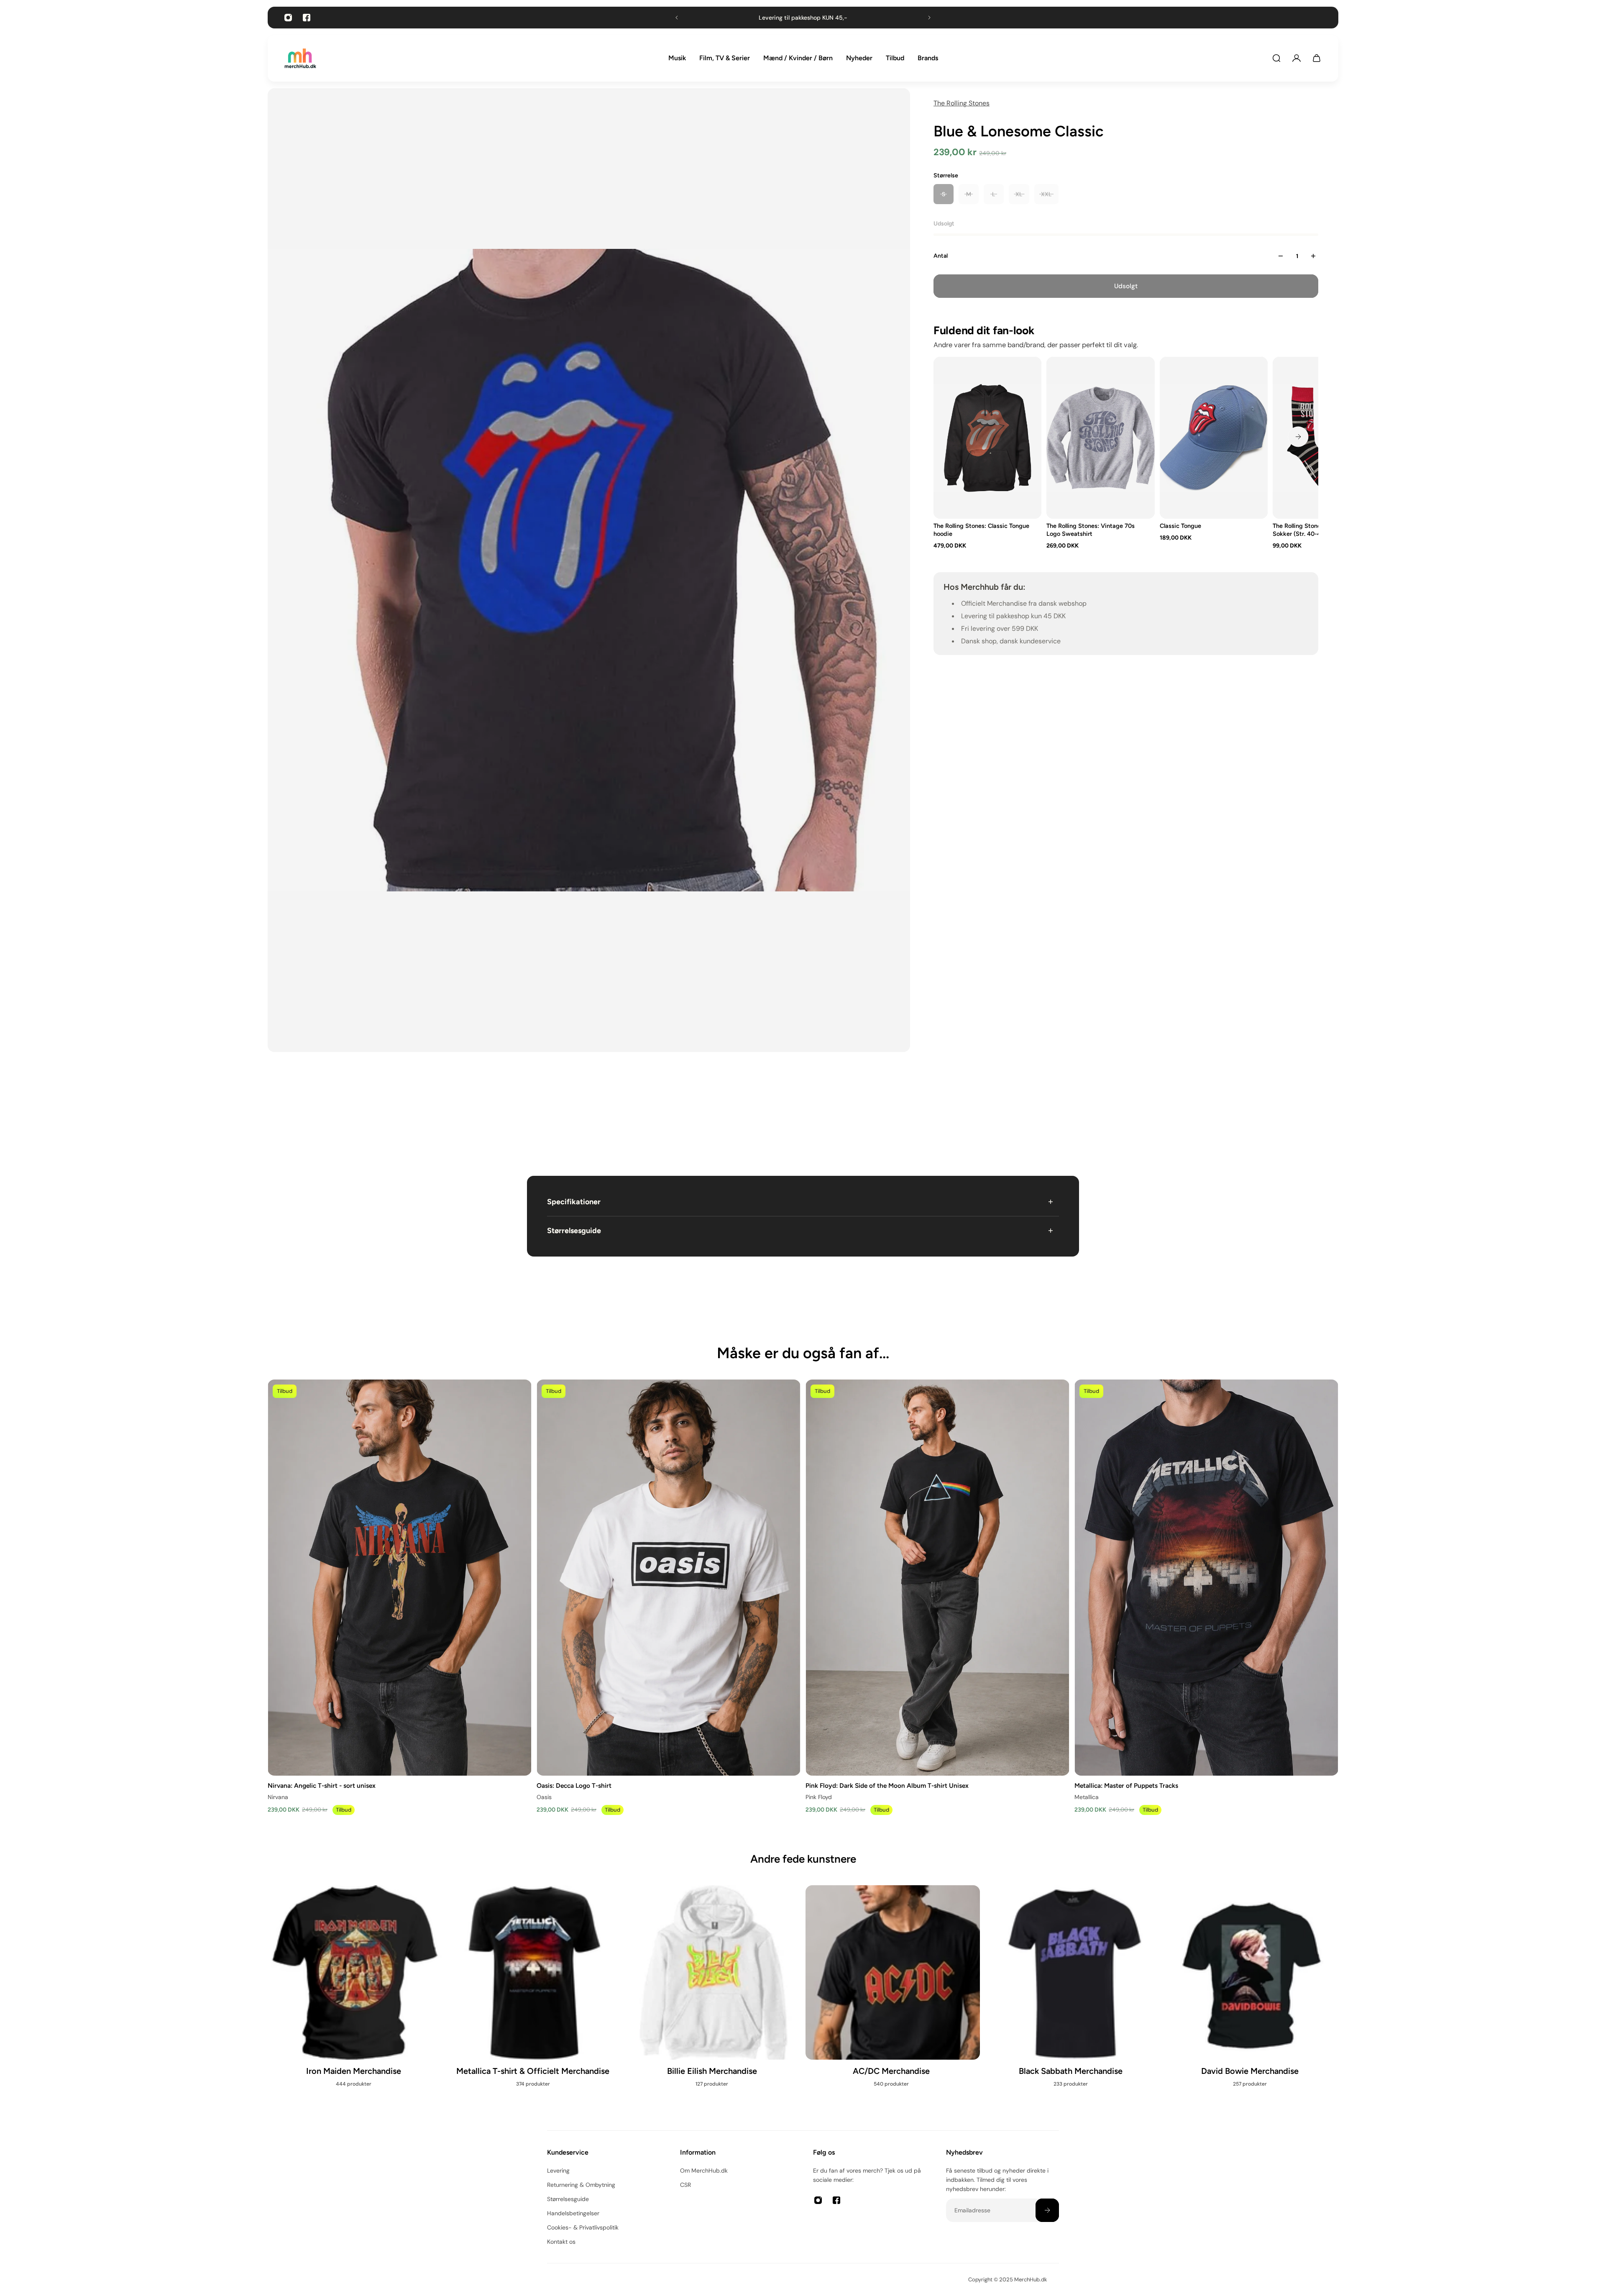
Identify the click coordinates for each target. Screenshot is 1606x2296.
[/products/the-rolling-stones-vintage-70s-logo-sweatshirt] (1100, 438)
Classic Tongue (1180, 526)
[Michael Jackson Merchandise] (355, 1991)
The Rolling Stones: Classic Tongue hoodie (981, 530)
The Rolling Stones (962, 103)
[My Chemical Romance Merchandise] (713, 2000)
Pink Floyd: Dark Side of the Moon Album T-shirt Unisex (887, 1785)
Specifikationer (574, 1202)
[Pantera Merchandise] (893, 2000)
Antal (941, 256)
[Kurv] (1317, 58)
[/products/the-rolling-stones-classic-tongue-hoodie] (987, 438)
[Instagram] (288, 18)
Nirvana (278, 1797)
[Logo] (300, 58)
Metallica (1087, 1797)
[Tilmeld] (1047, 2210)
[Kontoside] (1297, 58)
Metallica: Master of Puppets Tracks (1126, 1785)
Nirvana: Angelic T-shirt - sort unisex (322, 1785)
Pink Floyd (819, 1797)
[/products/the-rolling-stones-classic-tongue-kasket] (1214, 438)
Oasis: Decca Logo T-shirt (574, 1785)
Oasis (544, 1797)
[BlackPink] (1072, 2000)
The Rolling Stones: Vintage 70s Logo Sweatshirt (1091, 530)
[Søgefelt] (1276, 58)
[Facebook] (307, 18)
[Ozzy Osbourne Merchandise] (534, 2000)
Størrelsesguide (574, 1231)
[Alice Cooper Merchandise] (1251, 2000)
